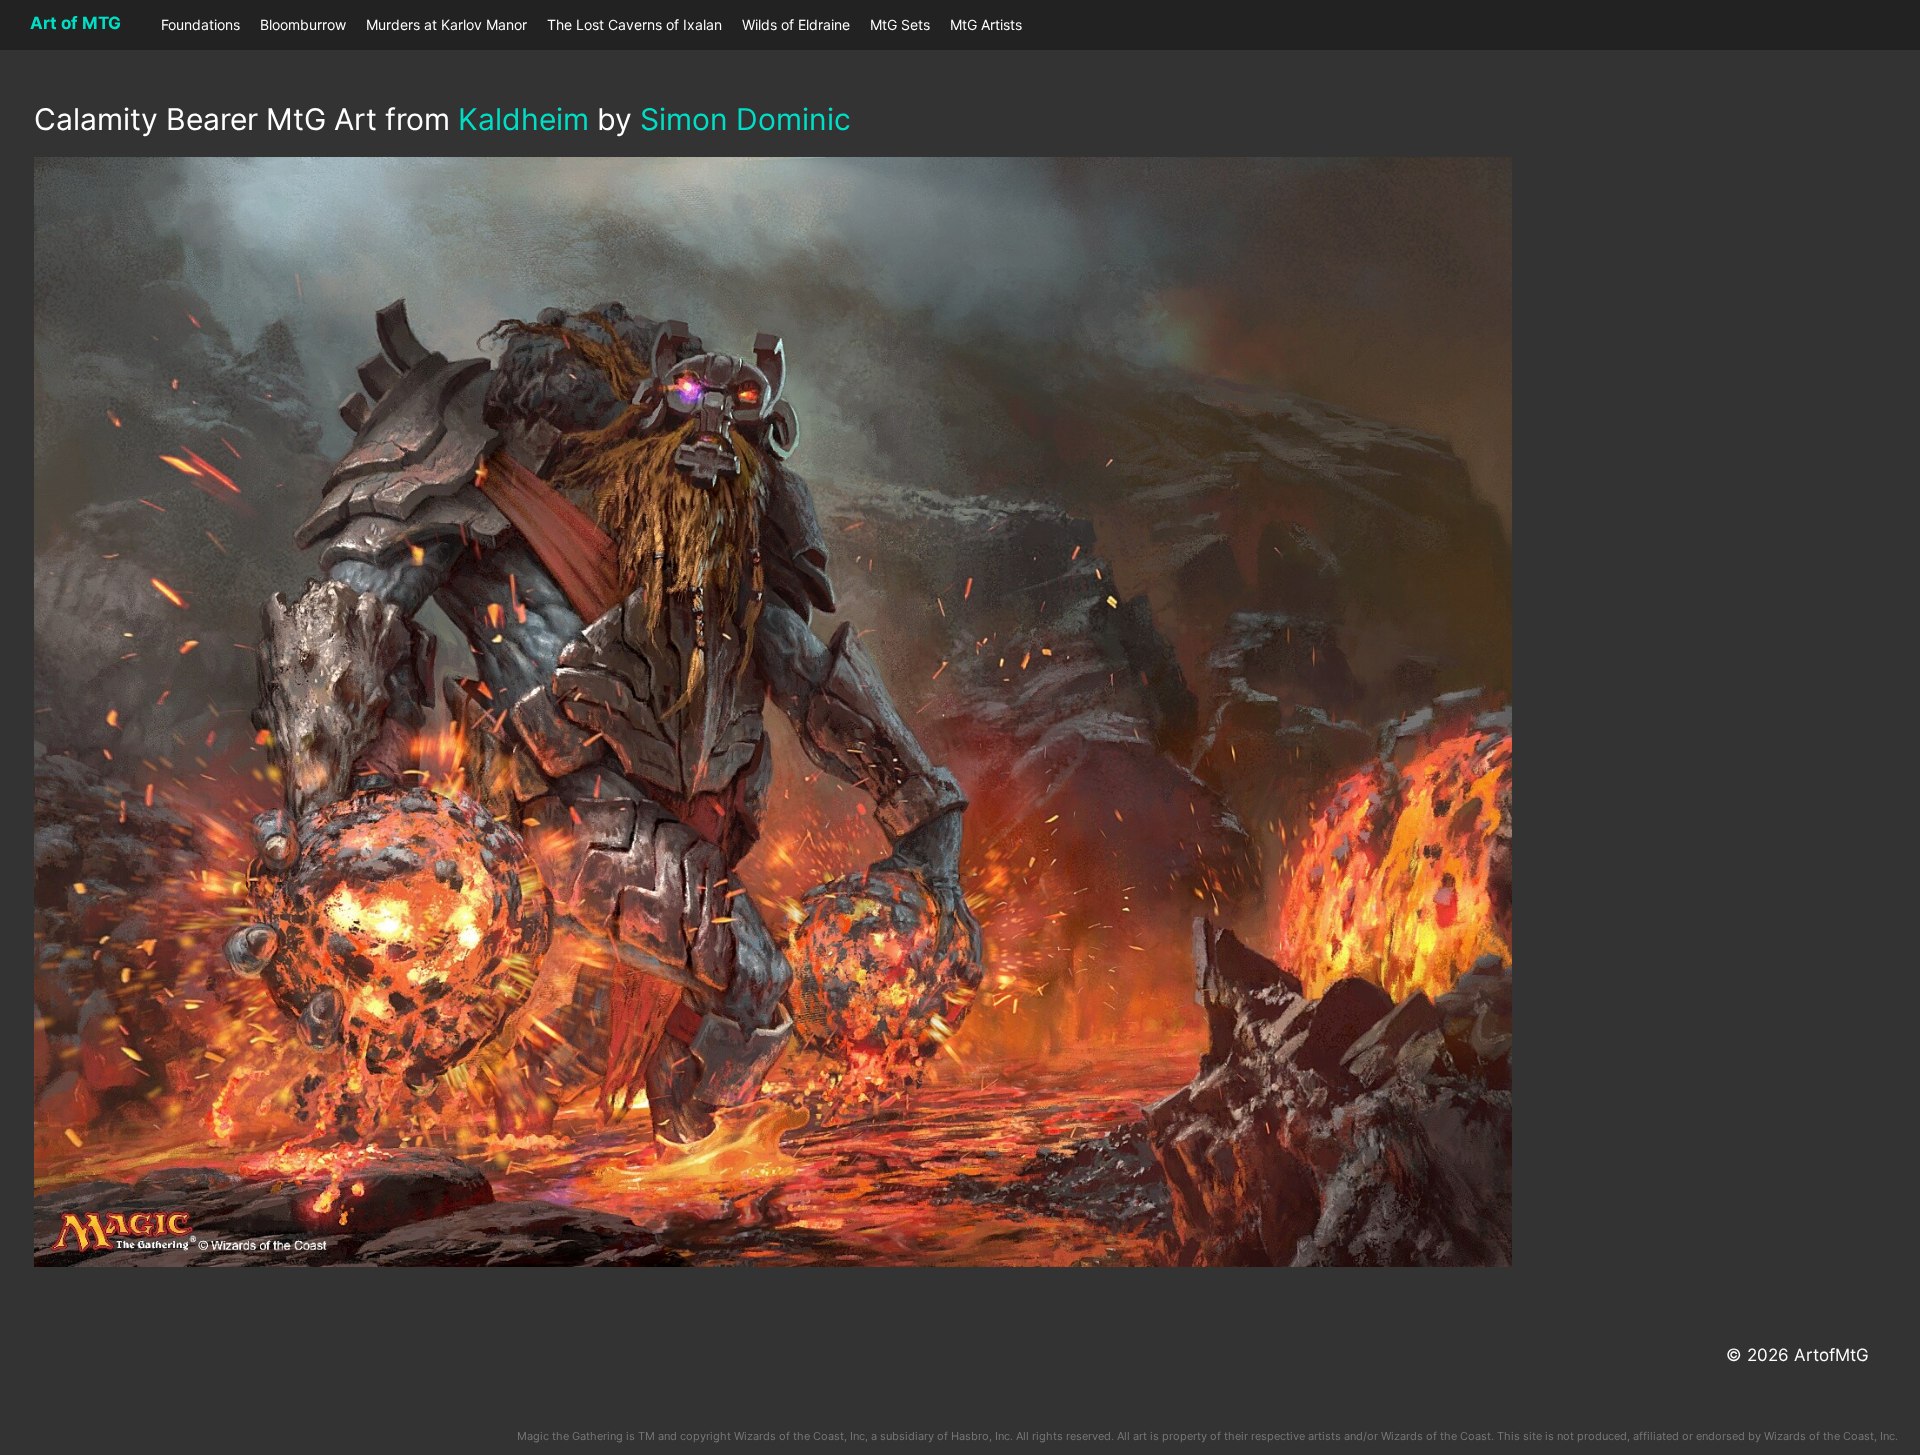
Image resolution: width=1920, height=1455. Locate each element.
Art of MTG (75, 23)
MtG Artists (986, 24)
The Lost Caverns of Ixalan (634, 24)
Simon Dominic (745, 119)
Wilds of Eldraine (796, 24)
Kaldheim (523, 119)
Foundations (200, 24)
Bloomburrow (303, 24)
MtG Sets (900, 24)
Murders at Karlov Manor (446, 24)
